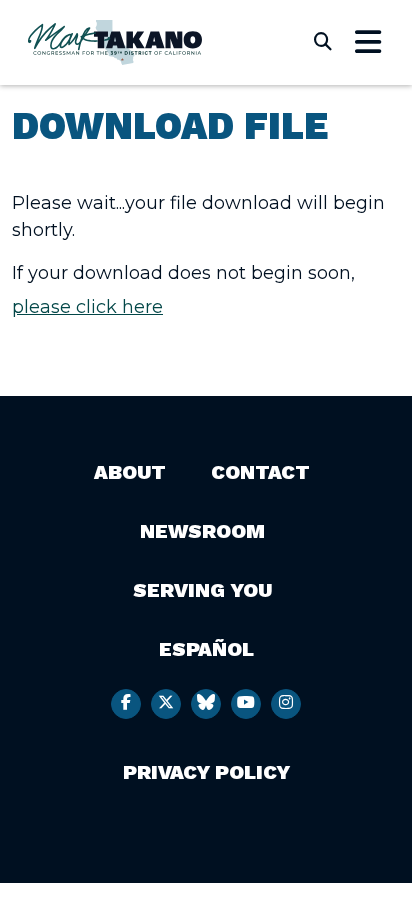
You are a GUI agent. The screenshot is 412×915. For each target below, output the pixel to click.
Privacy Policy (206, 772)
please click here (87, 307)
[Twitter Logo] (166, 704)
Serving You (202, 590)
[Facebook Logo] (126, 704)
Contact (260, 472)
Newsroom (202, 531)
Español (206, 649)
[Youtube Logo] (246, 704)
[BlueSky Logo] (206, 704)
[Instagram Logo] (286, 704)
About (130, 472)
